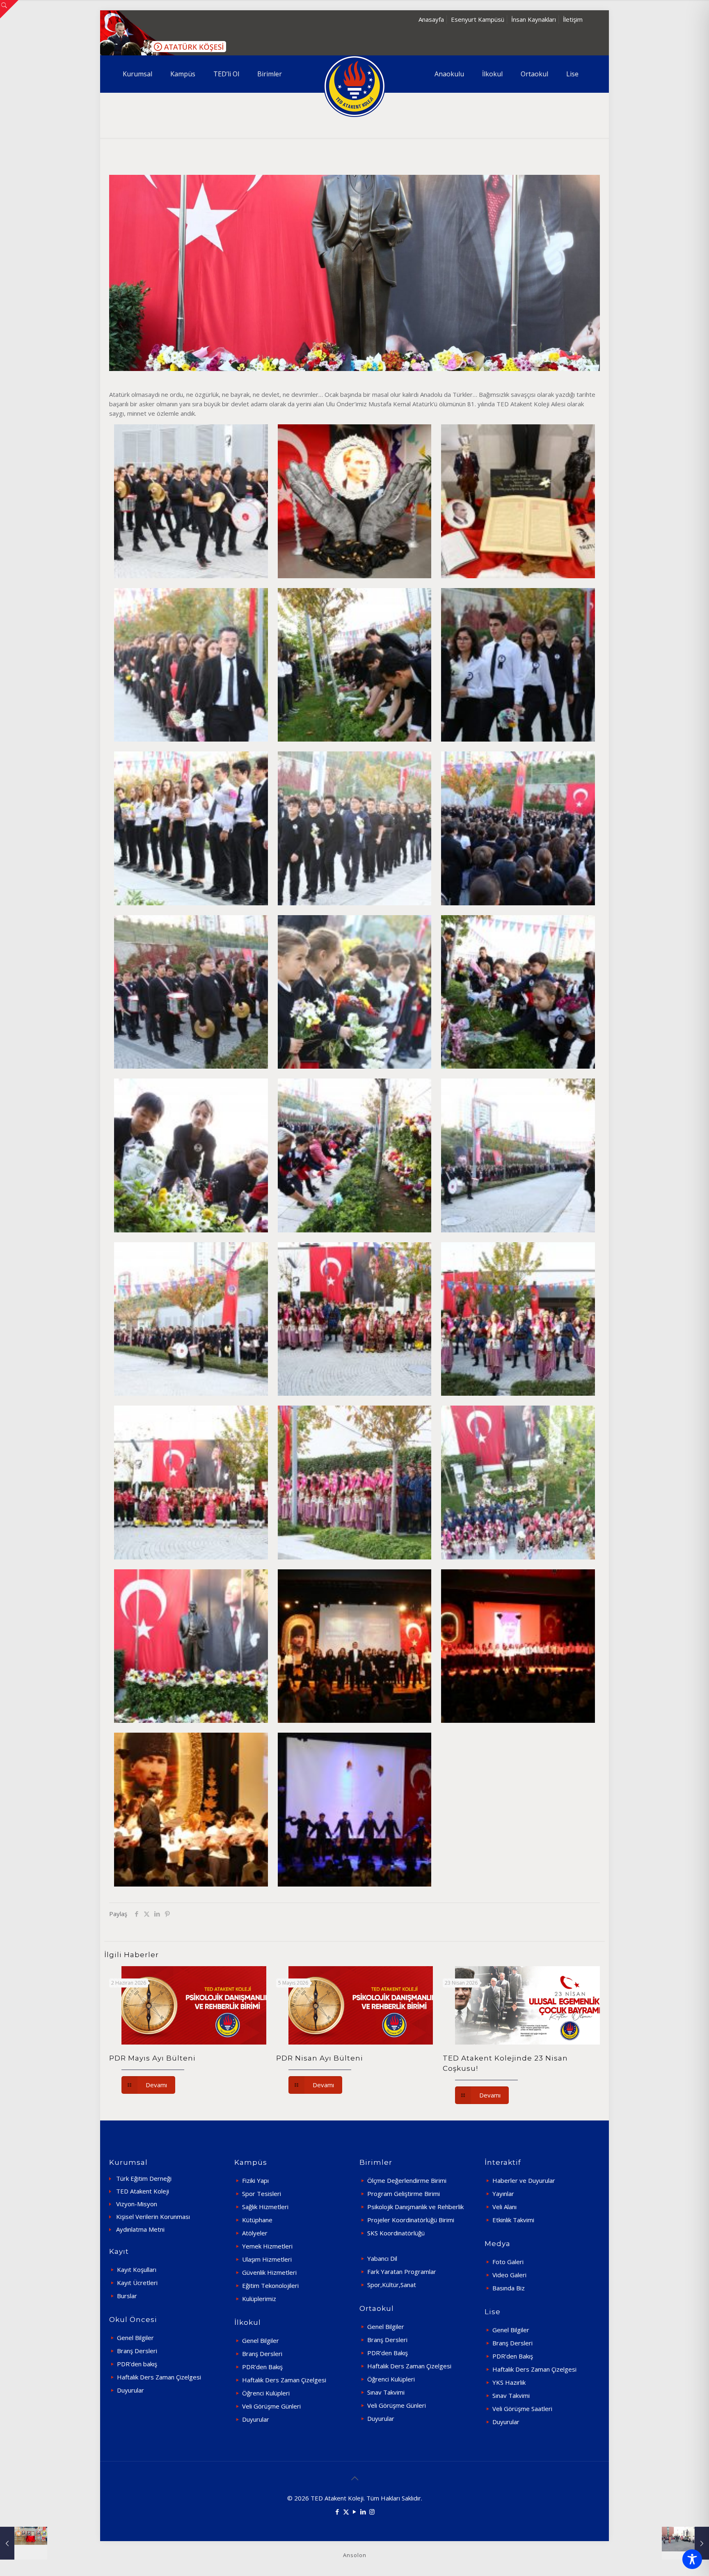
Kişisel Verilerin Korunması (153, 2217)
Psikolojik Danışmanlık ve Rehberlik (415, 2207)
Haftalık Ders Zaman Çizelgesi (159, 2377)
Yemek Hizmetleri (267, 2246)
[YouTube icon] (355, 2512)
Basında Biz (509, 2288)
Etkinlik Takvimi (513, 2220)
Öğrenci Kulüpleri (266, 2393)
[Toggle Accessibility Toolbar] (692, 2559)
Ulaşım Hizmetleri (267, 2259)
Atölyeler (255, 2233)
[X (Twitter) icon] (346, 2512)
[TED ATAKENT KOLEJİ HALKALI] (354, 86)
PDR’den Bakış (262, 2367)
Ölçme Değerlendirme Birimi (407, 2180)
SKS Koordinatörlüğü (396, 2233)
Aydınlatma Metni (140, 2229)
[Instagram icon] (372, 2512)
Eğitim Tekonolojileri (270, 2285)
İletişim (573, 19)
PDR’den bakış (137, 2364)
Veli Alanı (504, 2207)
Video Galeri (509, 2275)
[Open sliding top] (9, 9)
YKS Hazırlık (509, 2382)
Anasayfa (431, 19)
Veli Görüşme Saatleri (522, 2409)
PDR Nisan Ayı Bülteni (320, 2058)
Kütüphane (257, 2220)
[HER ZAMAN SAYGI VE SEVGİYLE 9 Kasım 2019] (24, 2543)
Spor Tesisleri (262, 2194)
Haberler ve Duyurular (524, 2180)
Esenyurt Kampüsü (478, 19)
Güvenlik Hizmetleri (269, 2272)
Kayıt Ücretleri (137, 2283)
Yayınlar (503, 2194)
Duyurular (130, 2390)
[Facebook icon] (337, 2512)
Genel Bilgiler (135, 2338)
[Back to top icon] (354, 2478)
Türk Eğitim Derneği (144, 2178)
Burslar (127, 2296)
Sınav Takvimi (386, 2392)
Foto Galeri (508, 2262)
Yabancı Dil (382, 2258)
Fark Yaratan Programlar (402, 2271)
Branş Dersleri (137, 2351)
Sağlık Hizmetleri (265, 2207)
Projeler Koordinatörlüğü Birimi (411, 2220)
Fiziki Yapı (255, 2180)
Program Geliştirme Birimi (404, 2194)
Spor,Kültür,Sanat (392, 2285)
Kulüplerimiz (259, 2299)
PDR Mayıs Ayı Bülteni (152, 2058)
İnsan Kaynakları (534, 19)
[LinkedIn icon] (363, 2512)
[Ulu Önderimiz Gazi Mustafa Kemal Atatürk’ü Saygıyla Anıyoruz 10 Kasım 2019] (685, 2543)
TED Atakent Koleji (143, 2191)
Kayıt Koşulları (137, 2269)
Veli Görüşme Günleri (271, 2406)
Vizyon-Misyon (137, 2204)
